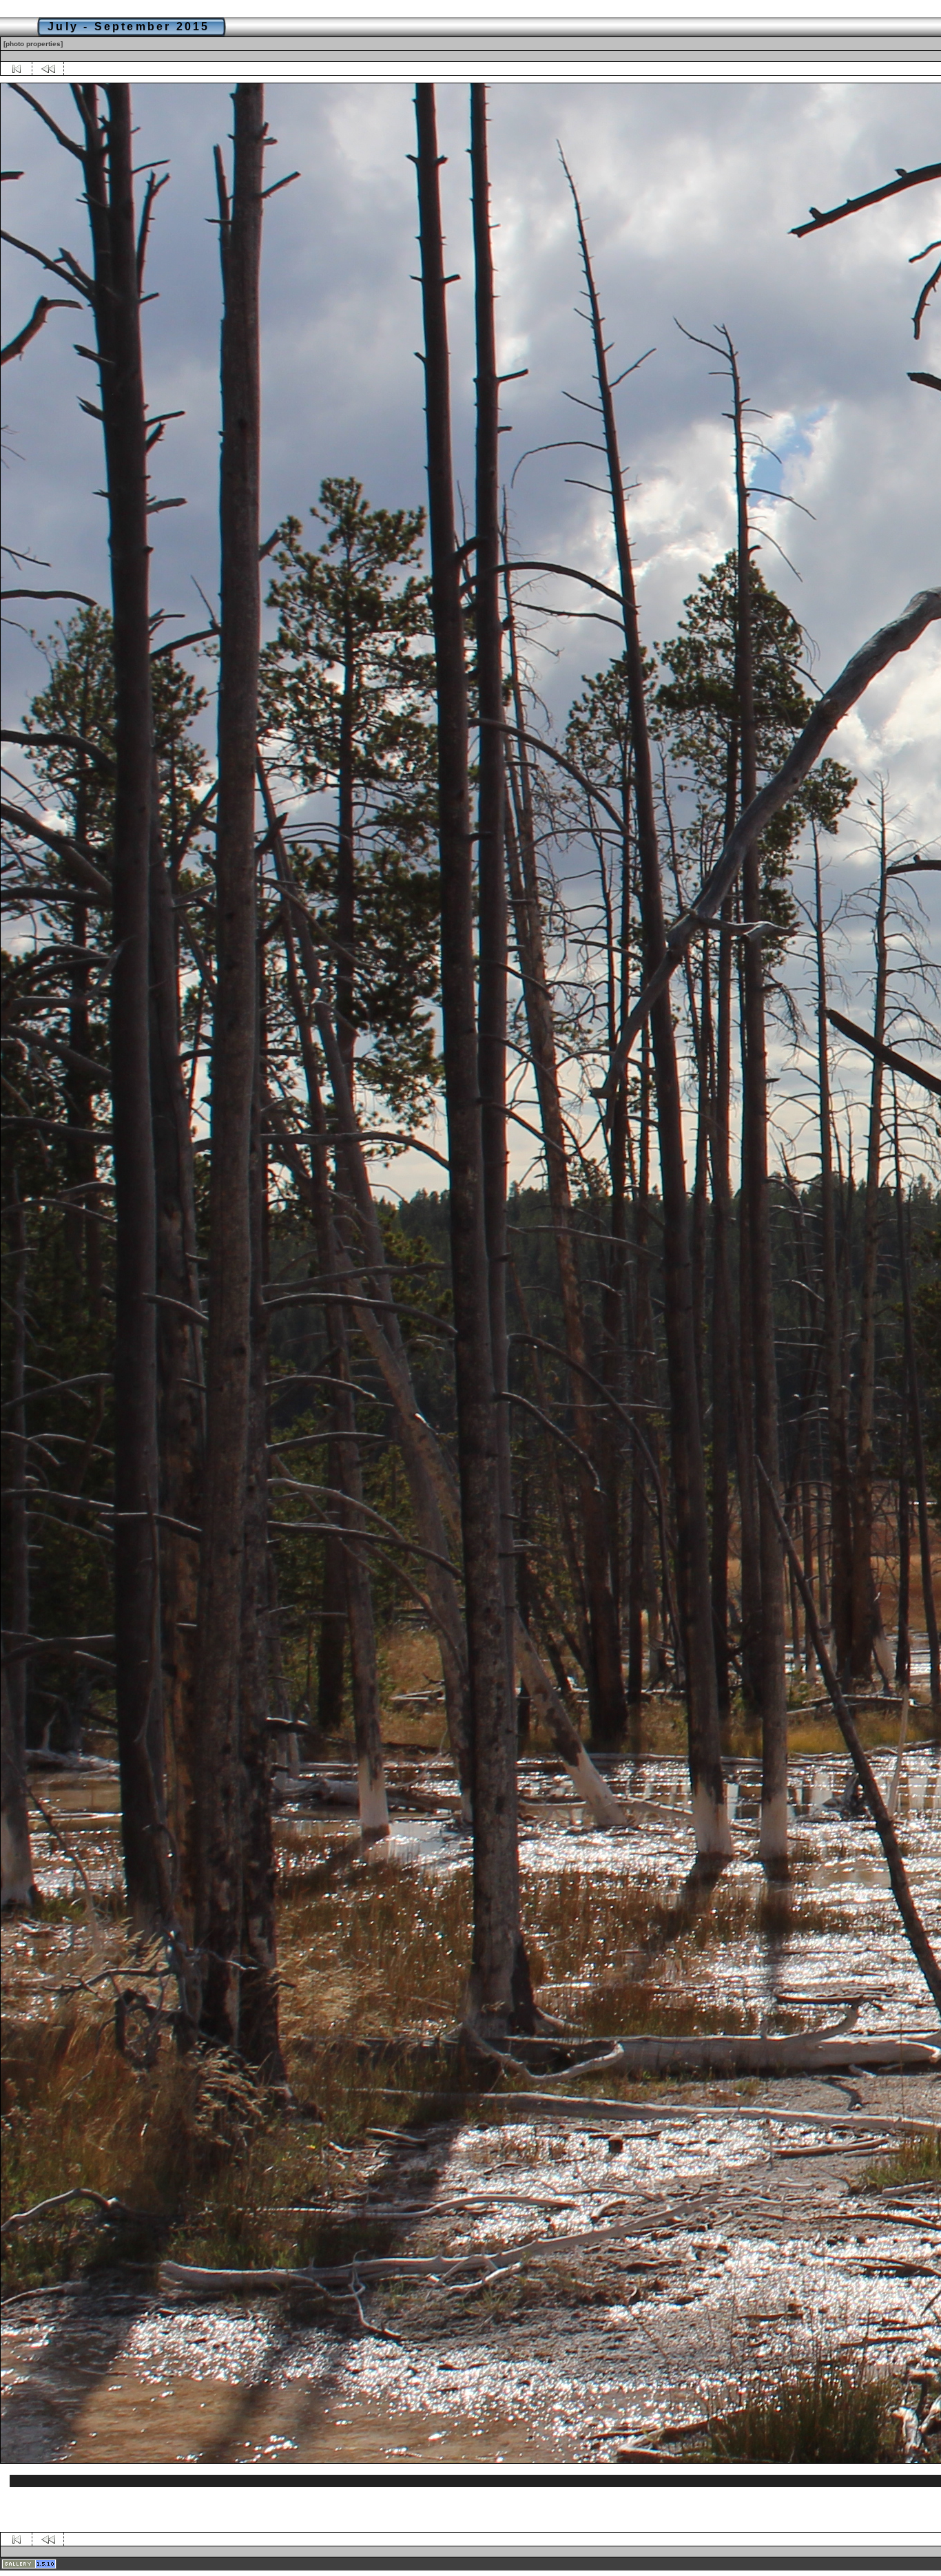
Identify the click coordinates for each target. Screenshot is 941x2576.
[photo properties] (33, 44)
